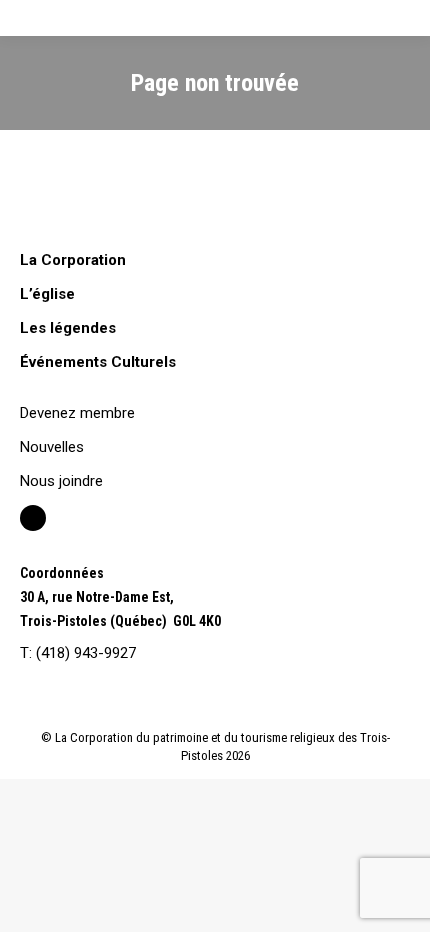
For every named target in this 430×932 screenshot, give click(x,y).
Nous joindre (61, 481)
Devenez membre (77, 413)
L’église (47, 294)
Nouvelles (52, 447)
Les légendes (68, 328)
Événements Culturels (98, 362)
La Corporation (73, 260)
